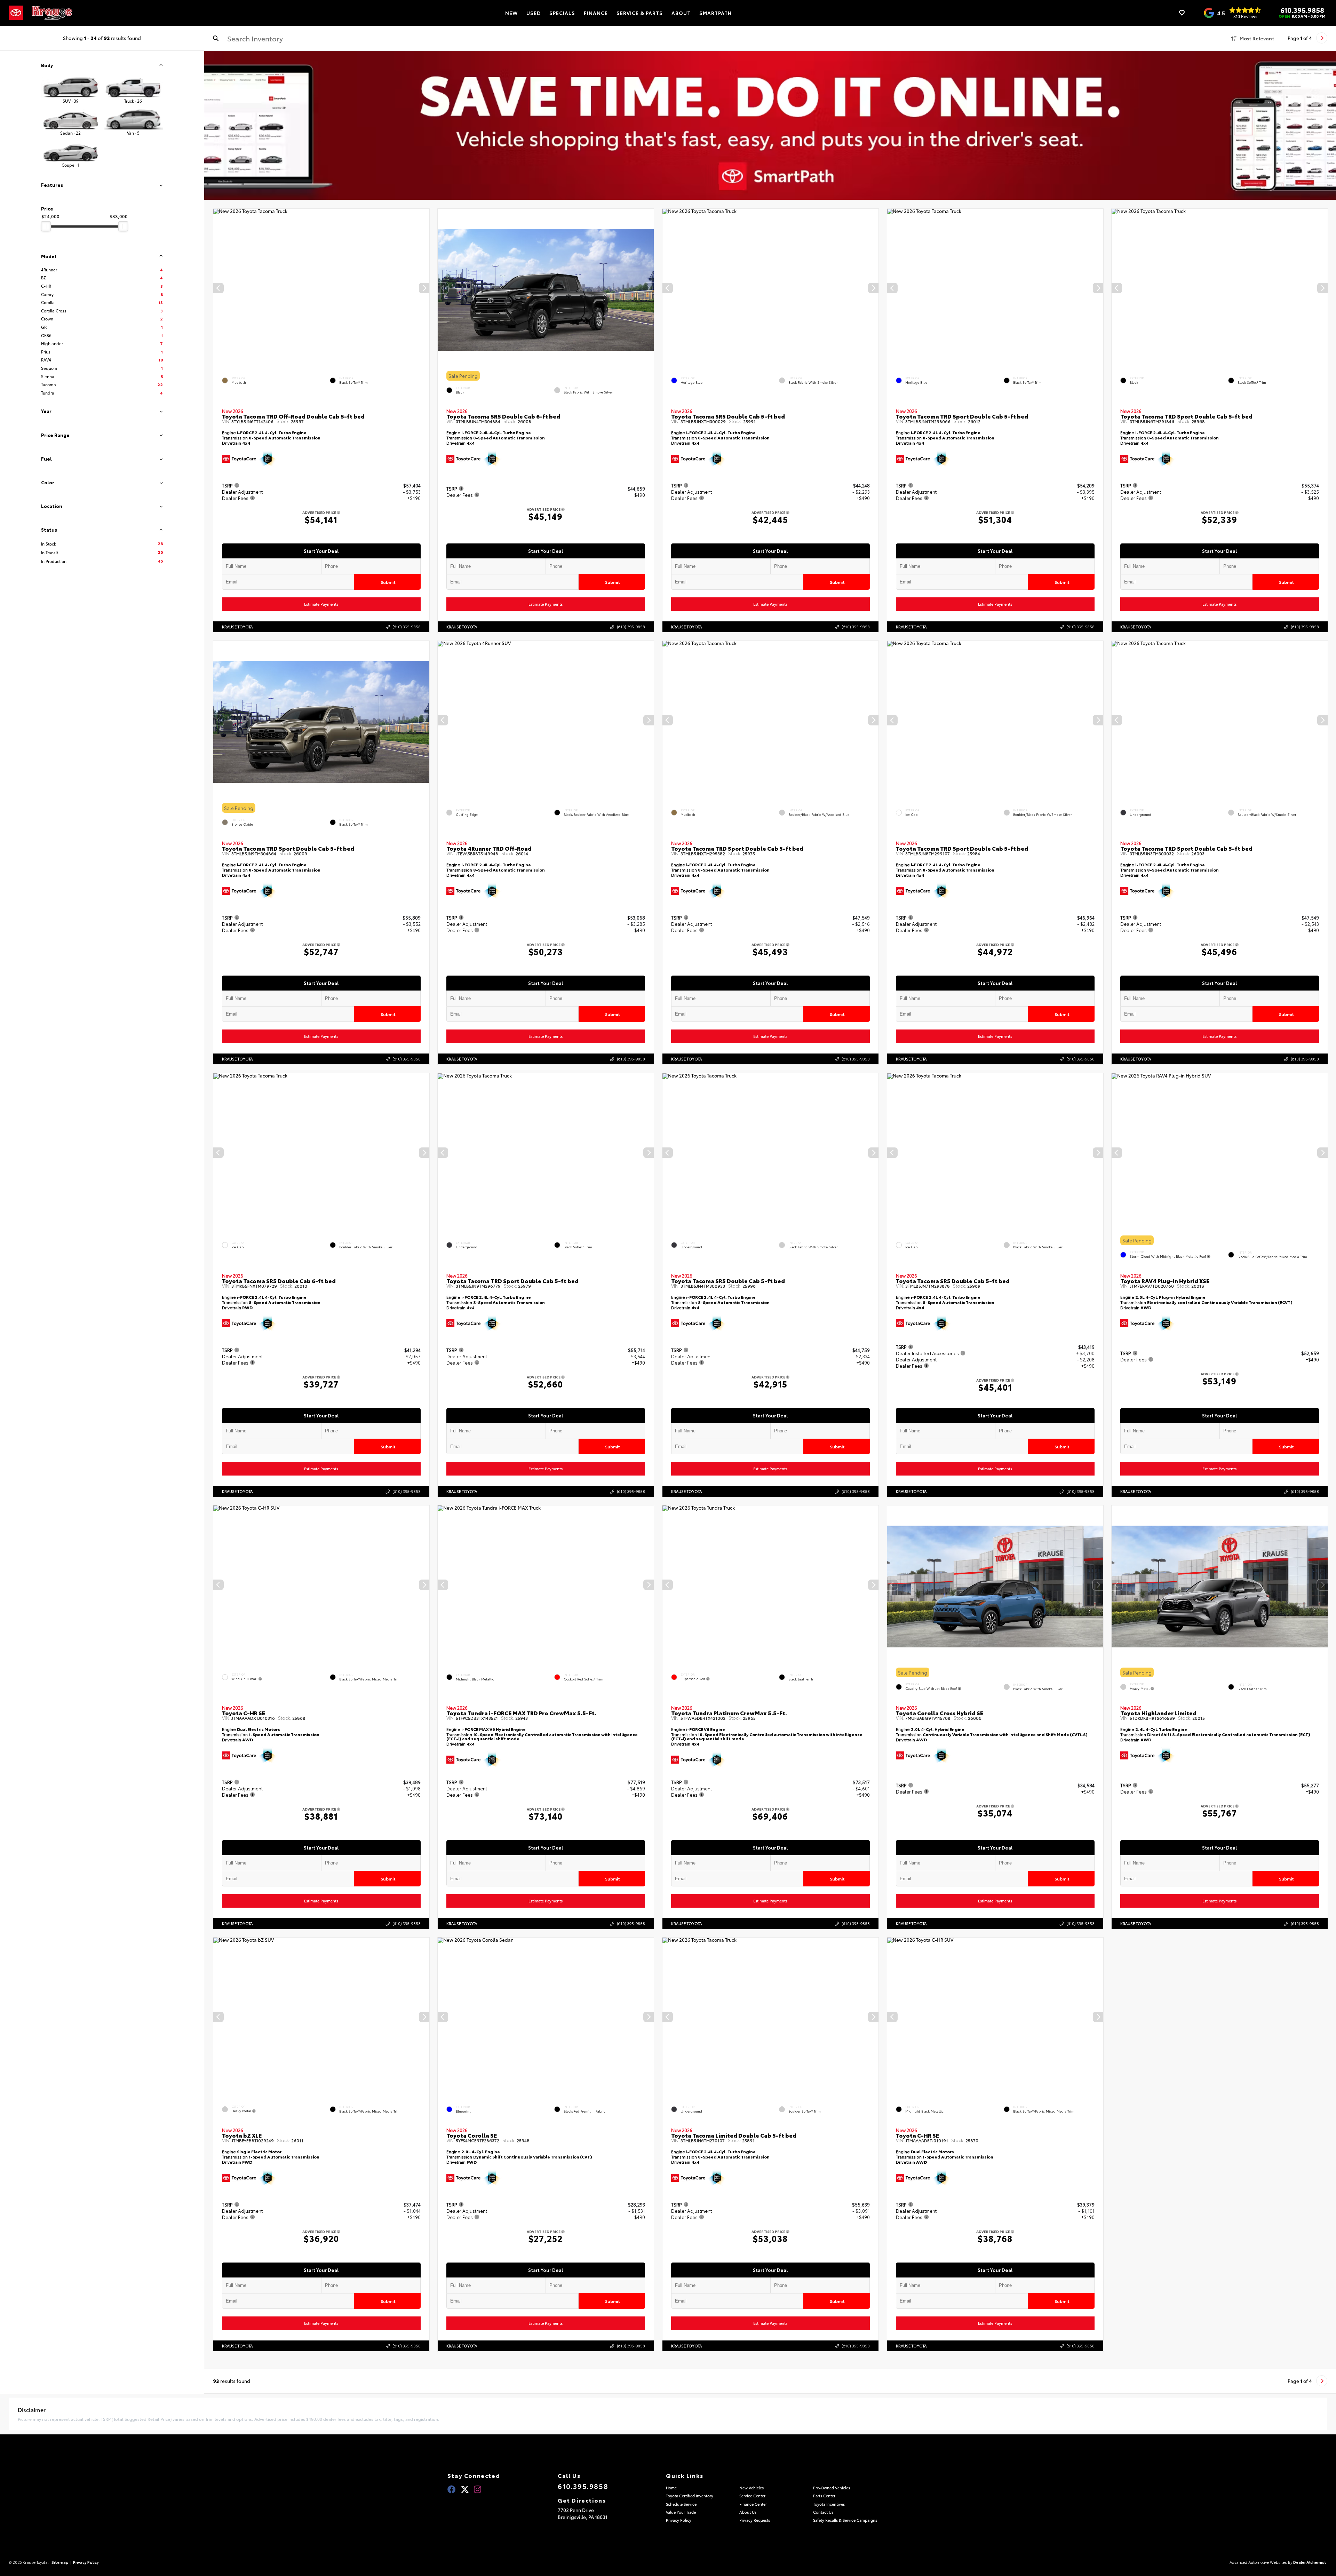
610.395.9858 (1302, 10)
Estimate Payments (321, 604)
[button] (424, 288)
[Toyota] (16, 13)
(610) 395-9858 (406, 627)
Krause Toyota (237, 627)
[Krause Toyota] (52, 13)
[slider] (46, 226)
